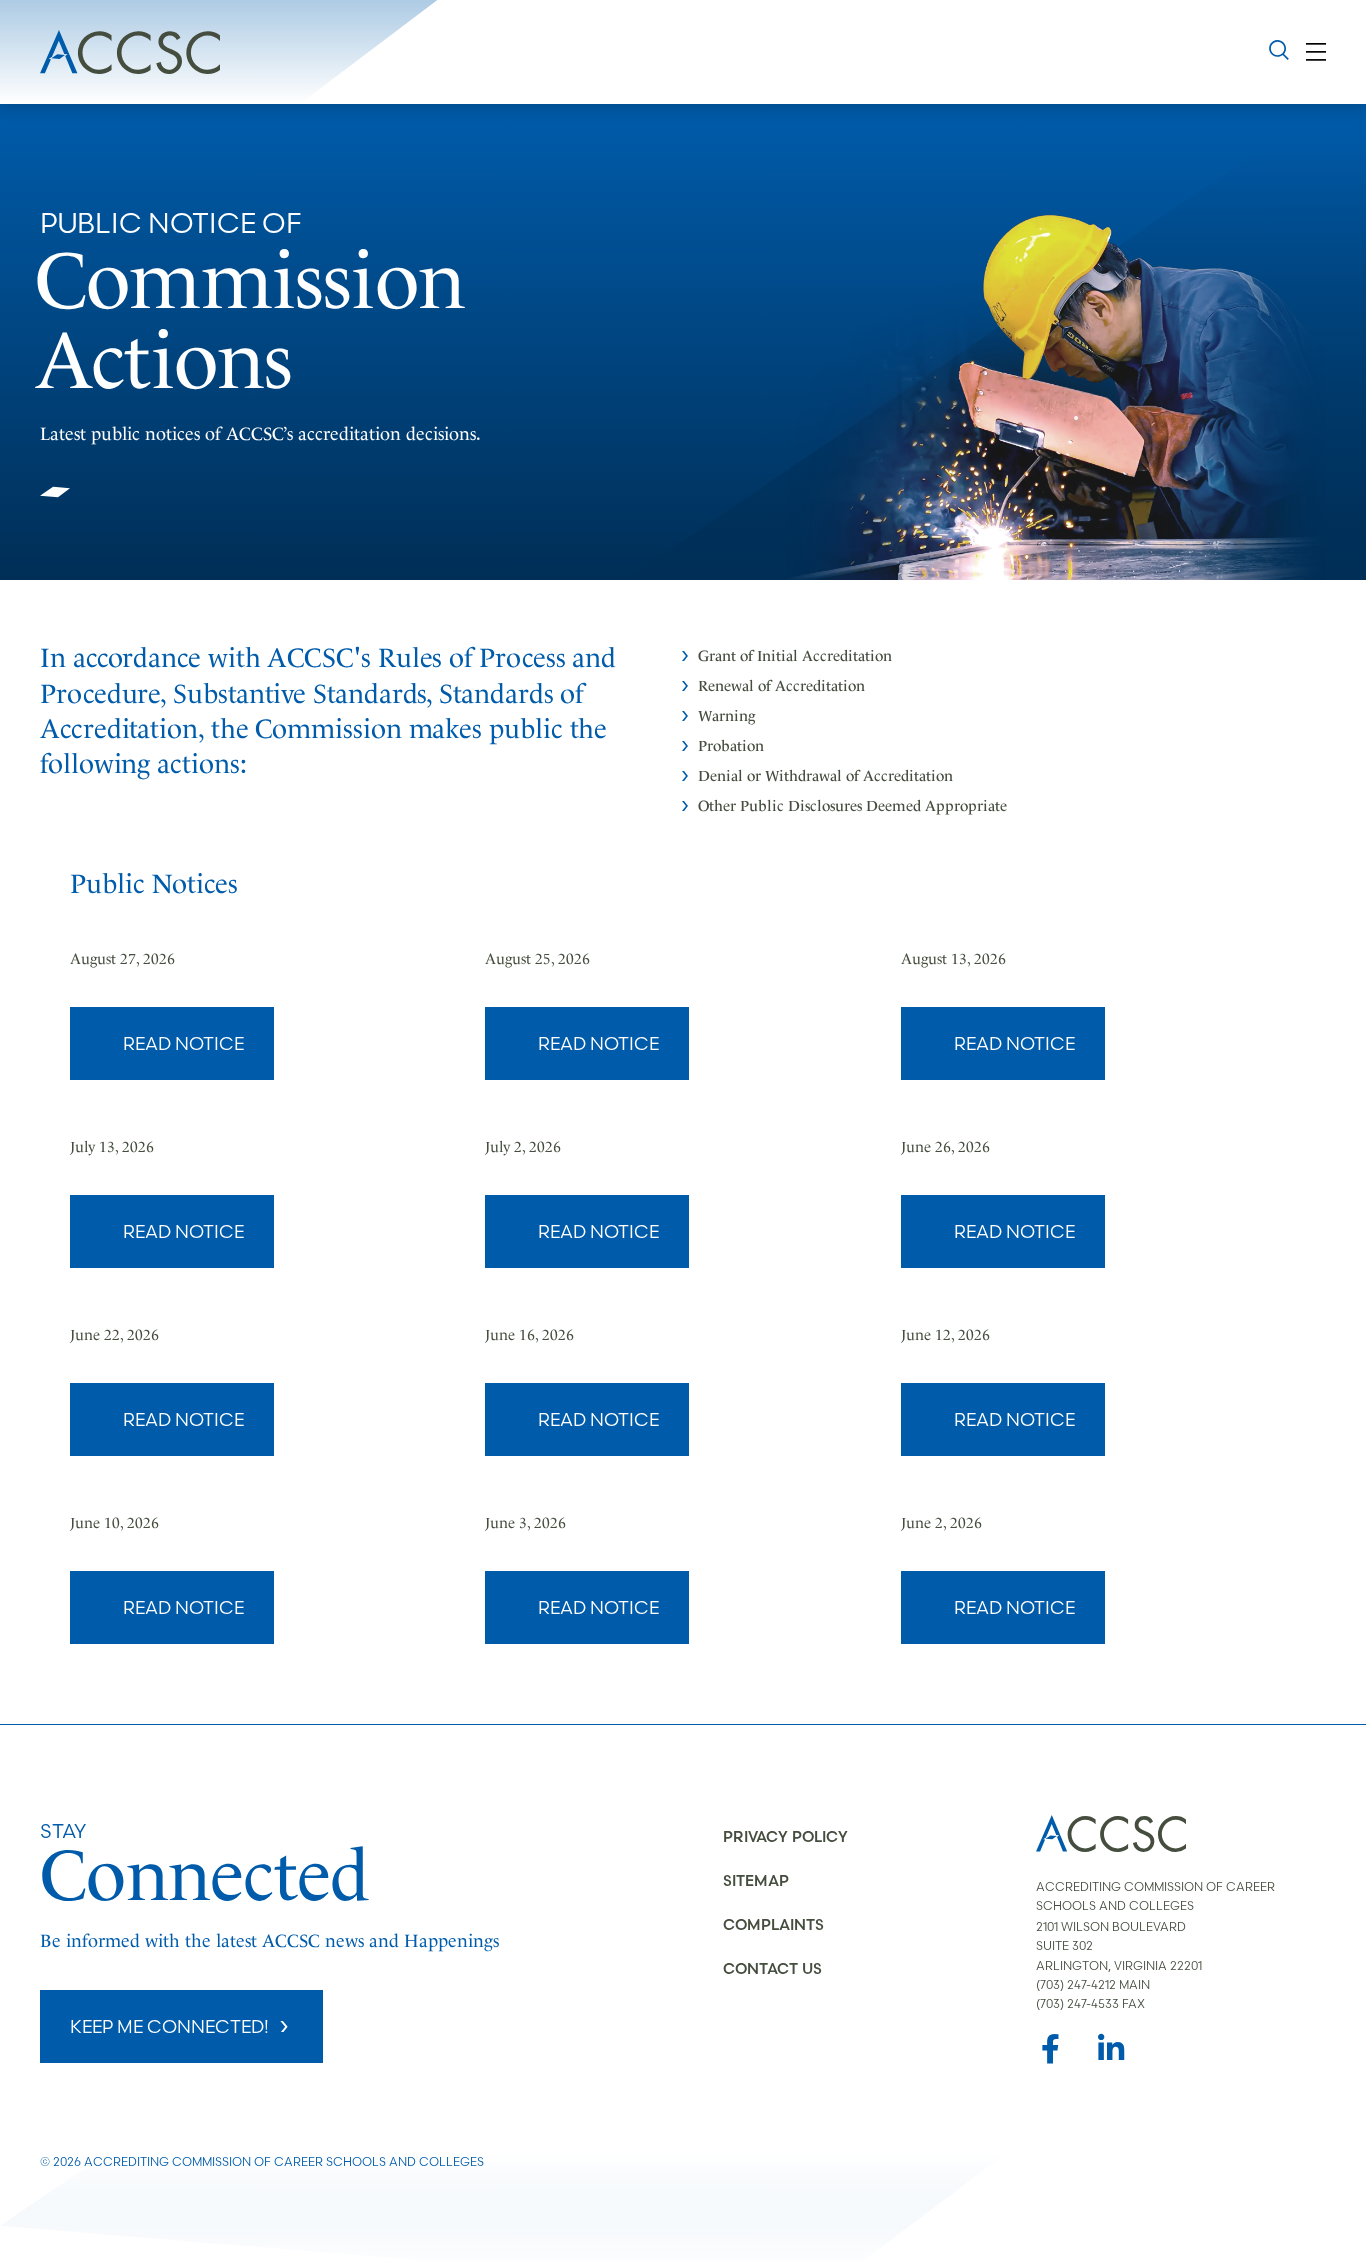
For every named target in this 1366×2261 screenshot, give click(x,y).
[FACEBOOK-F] (1051, 2049)
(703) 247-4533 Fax (1090, 2003)
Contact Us (772, 1968)
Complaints (773, 1924)
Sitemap (756, 1880)
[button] (1316, 51)
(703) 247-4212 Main (1093, 1984)
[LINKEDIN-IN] (1111, 2049)
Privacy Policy (785, 1836)
